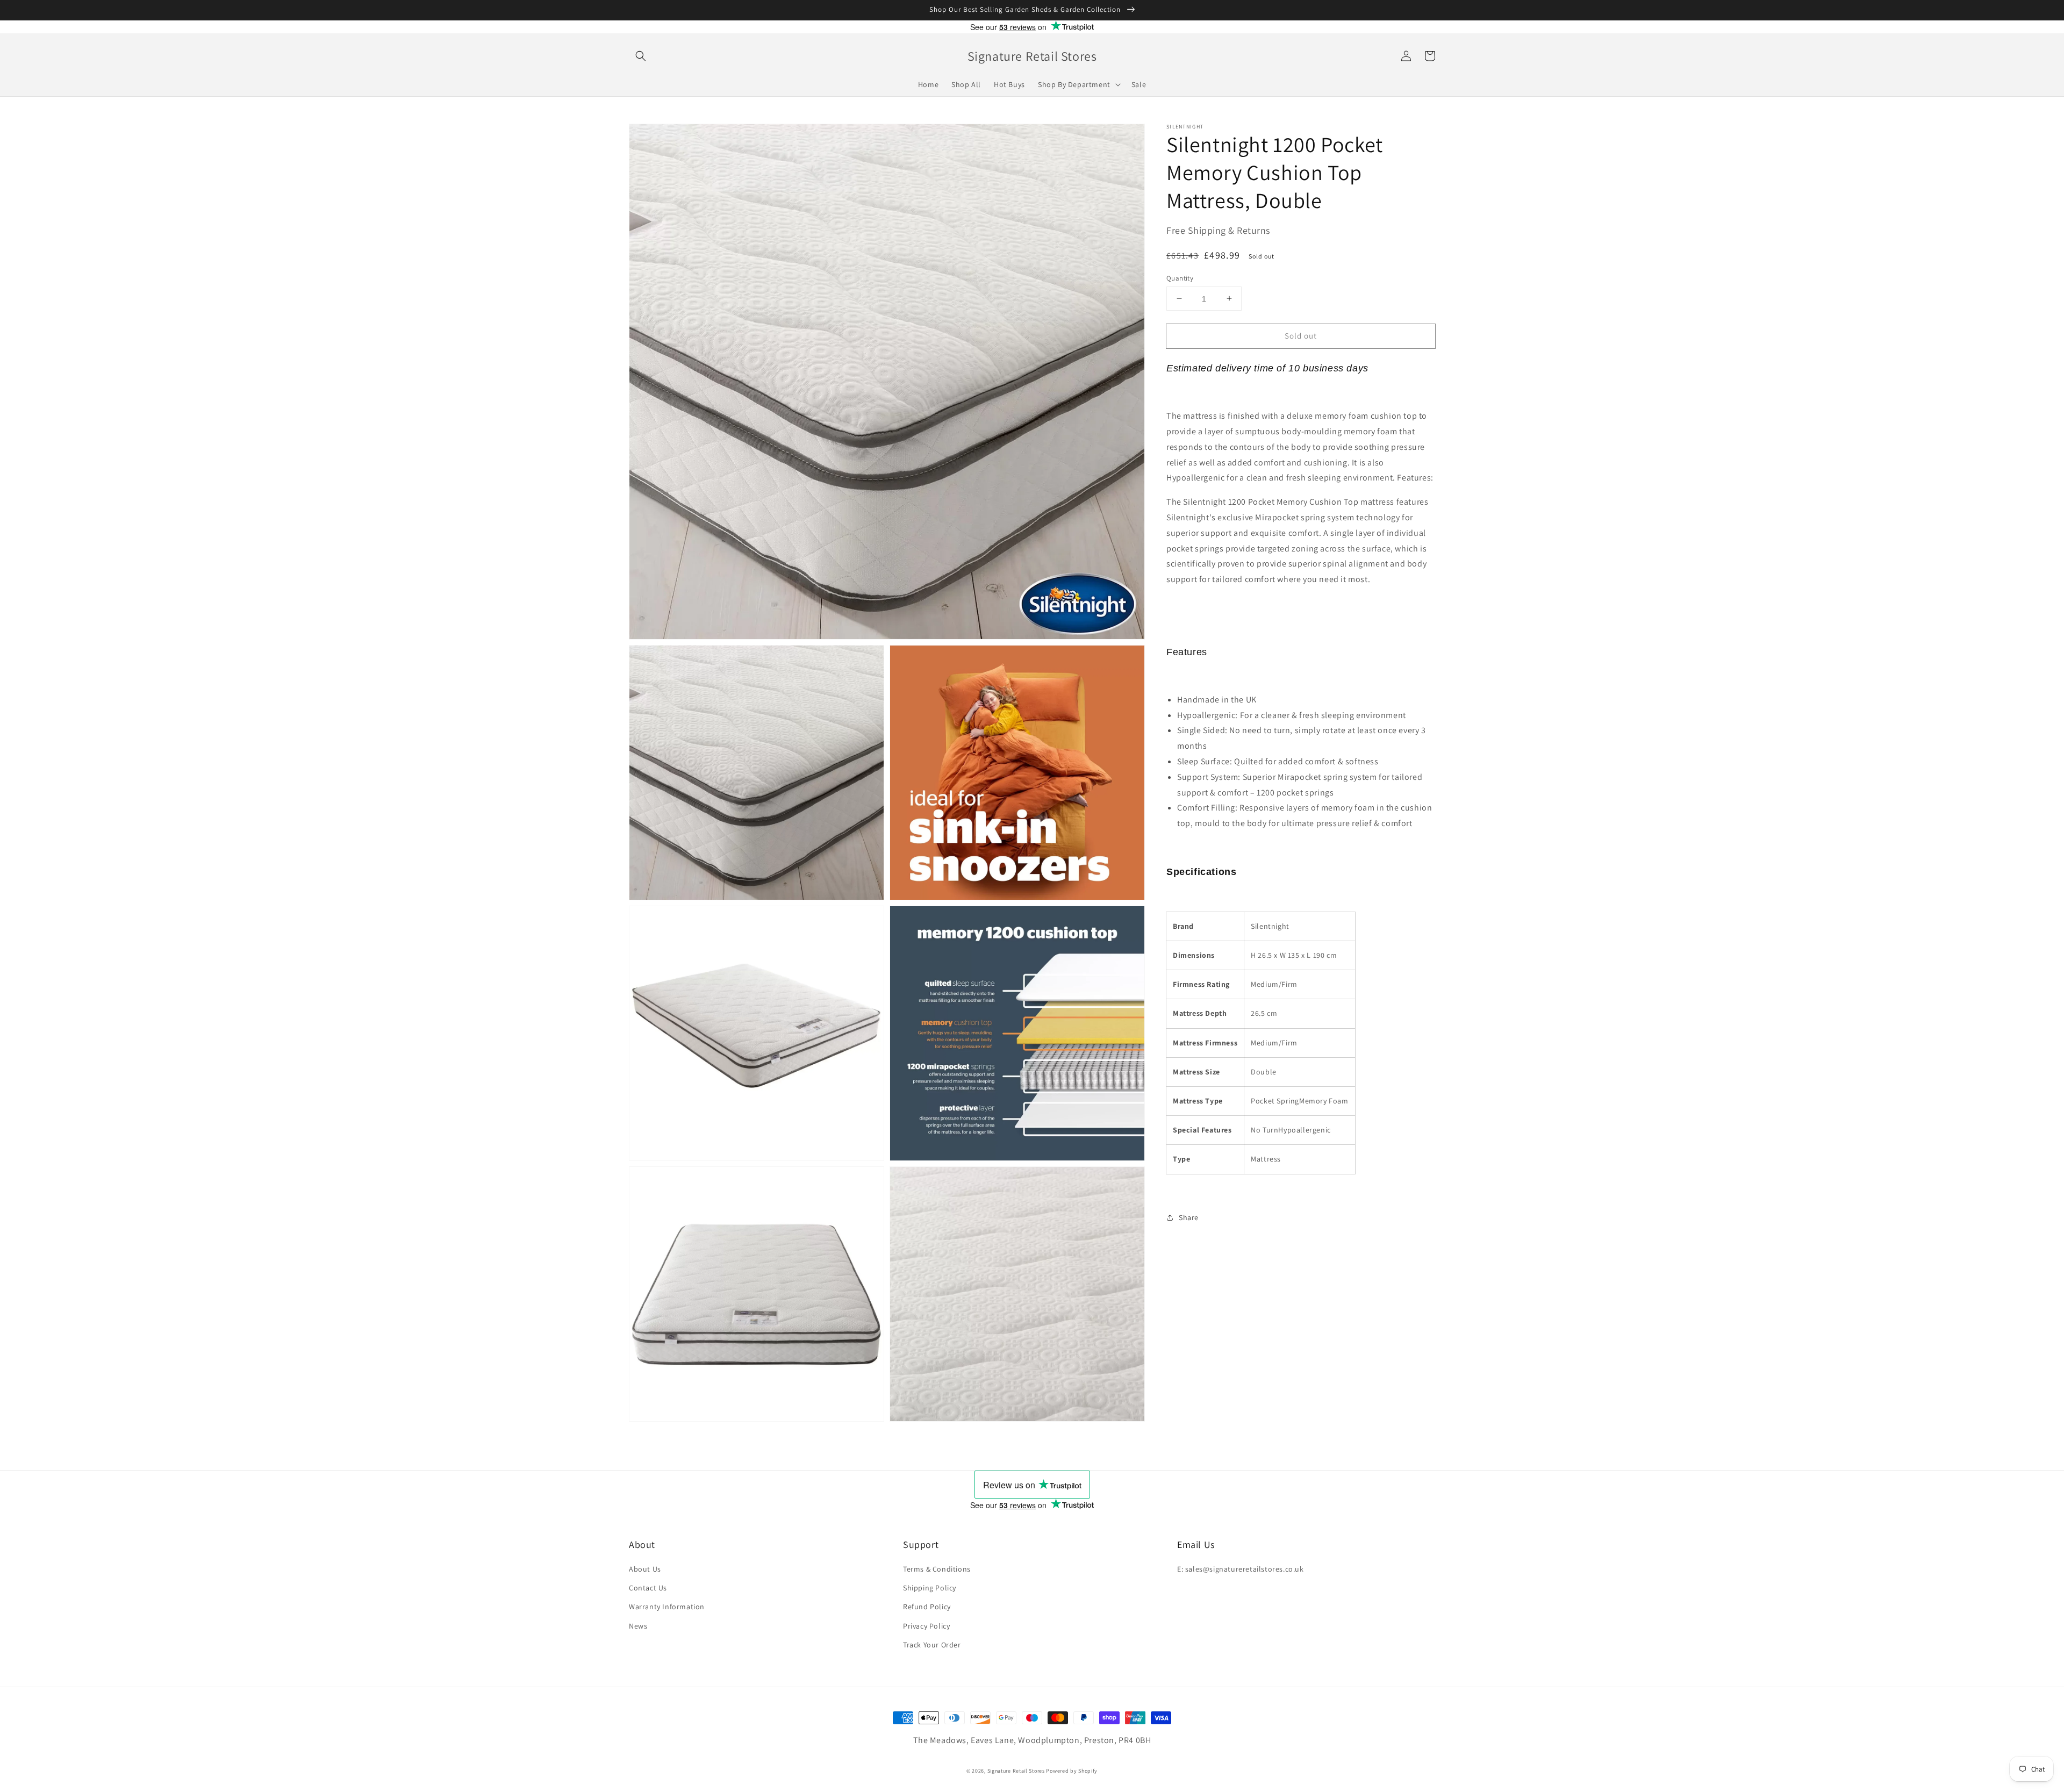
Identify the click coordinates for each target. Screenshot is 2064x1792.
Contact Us (648, 1588)
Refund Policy (927, 1607)
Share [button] (1189, 1217)
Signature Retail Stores (1016, 1771)
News (638, 1626)
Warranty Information (667, 1607)
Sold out (1301, 335)
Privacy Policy (926, 1626)
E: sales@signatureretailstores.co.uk (1241, 1569)
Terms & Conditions (937, 1569)
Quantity (1180, 278)
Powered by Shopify (1072, 1771)
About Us (645, 1569)
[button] (641, 56)
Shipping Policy (930, 1588)
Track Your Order (932, 1645)
